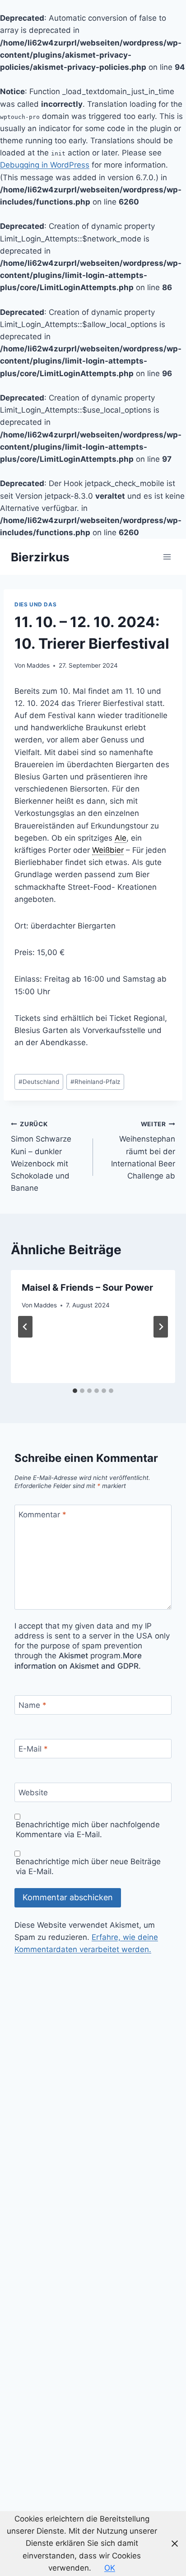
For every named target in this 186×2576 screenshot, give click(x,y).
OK (110, 2568)
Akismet (73, 1656)
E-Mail (33, 1749)
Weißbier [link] (108, 850)
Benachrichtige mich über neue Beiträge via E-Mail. (88, 1866)
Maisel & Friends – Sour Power (87, 1288)
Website (33, 1793)
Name (33, 1705)
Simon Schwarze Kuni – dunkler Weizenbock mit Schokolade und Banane (41, 1156)
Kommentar (42, 1515)
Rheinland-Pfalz (95, 1082)
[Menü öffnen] (167, 557)
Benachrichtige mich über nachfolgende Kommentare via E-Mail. (88, 1830)
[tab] (75, 1391)
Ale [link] (121, 838)
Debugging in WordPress (45, 165)
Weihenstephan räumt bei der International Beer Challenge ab (143, 1150)
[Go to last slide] (25, 1327)
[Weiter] (161, 1327)
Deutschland (39, 1082)
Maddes (38, 665)
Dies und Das (35, 604)
